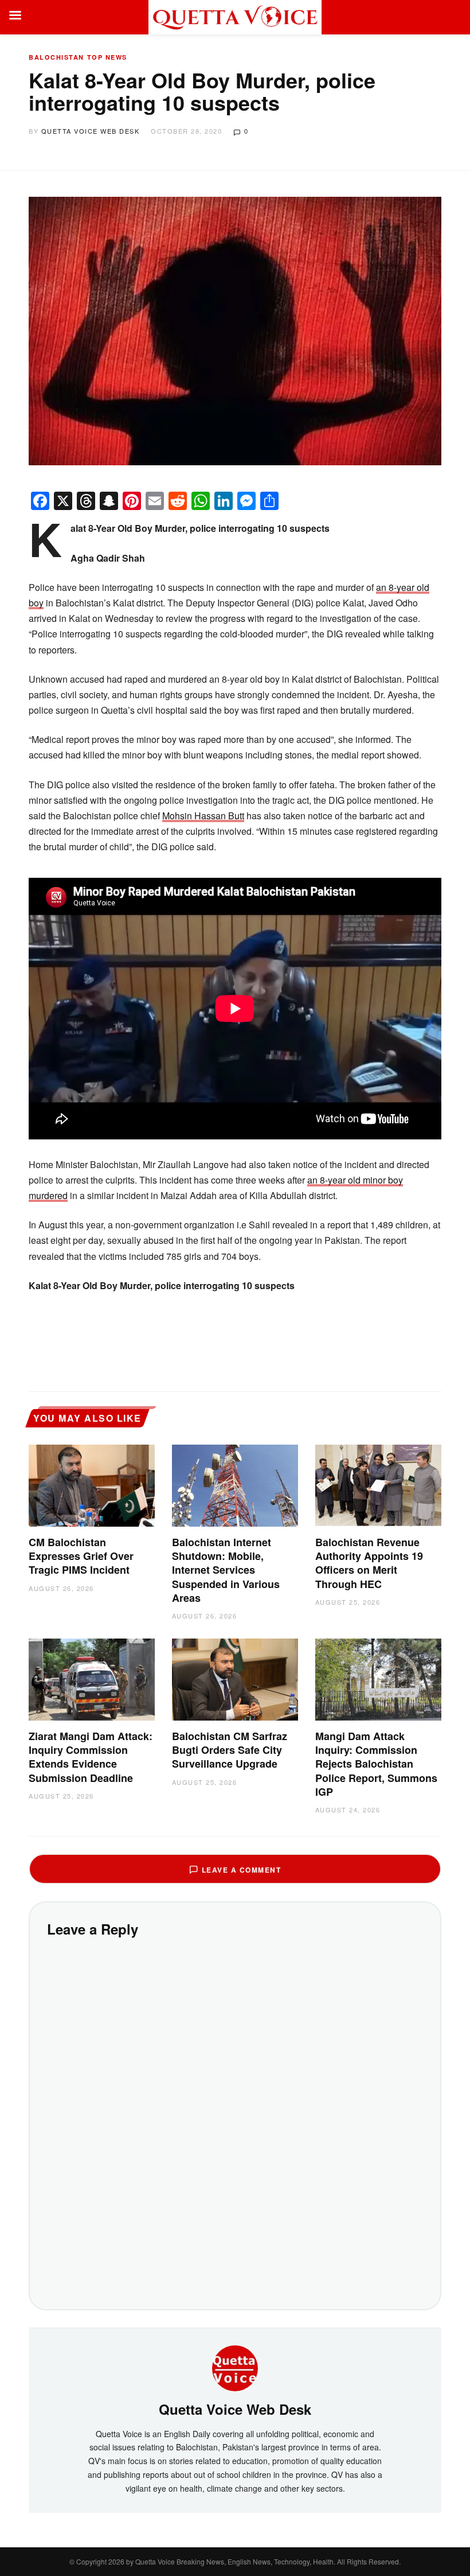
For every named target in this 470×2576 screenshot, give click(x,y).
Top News (107, 57)
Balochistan (56, 57)
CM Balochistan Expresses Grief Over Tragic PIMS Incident (81, 1556)
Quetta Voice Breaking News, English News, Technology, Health (234, 2561)
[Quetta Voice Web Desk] (235, 2367)
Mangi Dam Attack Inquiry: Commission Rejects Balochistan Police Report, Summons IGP (376, 1764)
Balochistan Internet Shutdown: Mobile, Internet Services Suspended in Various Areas (226, 1570)
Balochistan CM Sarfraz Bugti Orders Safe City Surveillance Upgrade (230, 1750)
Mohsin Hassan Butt (203, 816)
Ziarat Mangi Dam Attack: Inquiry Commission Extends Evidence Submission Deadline (91, 1757)
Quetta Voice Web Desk (91, 131)
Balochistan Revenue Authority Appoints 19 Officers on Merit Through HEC (369, 1563)
